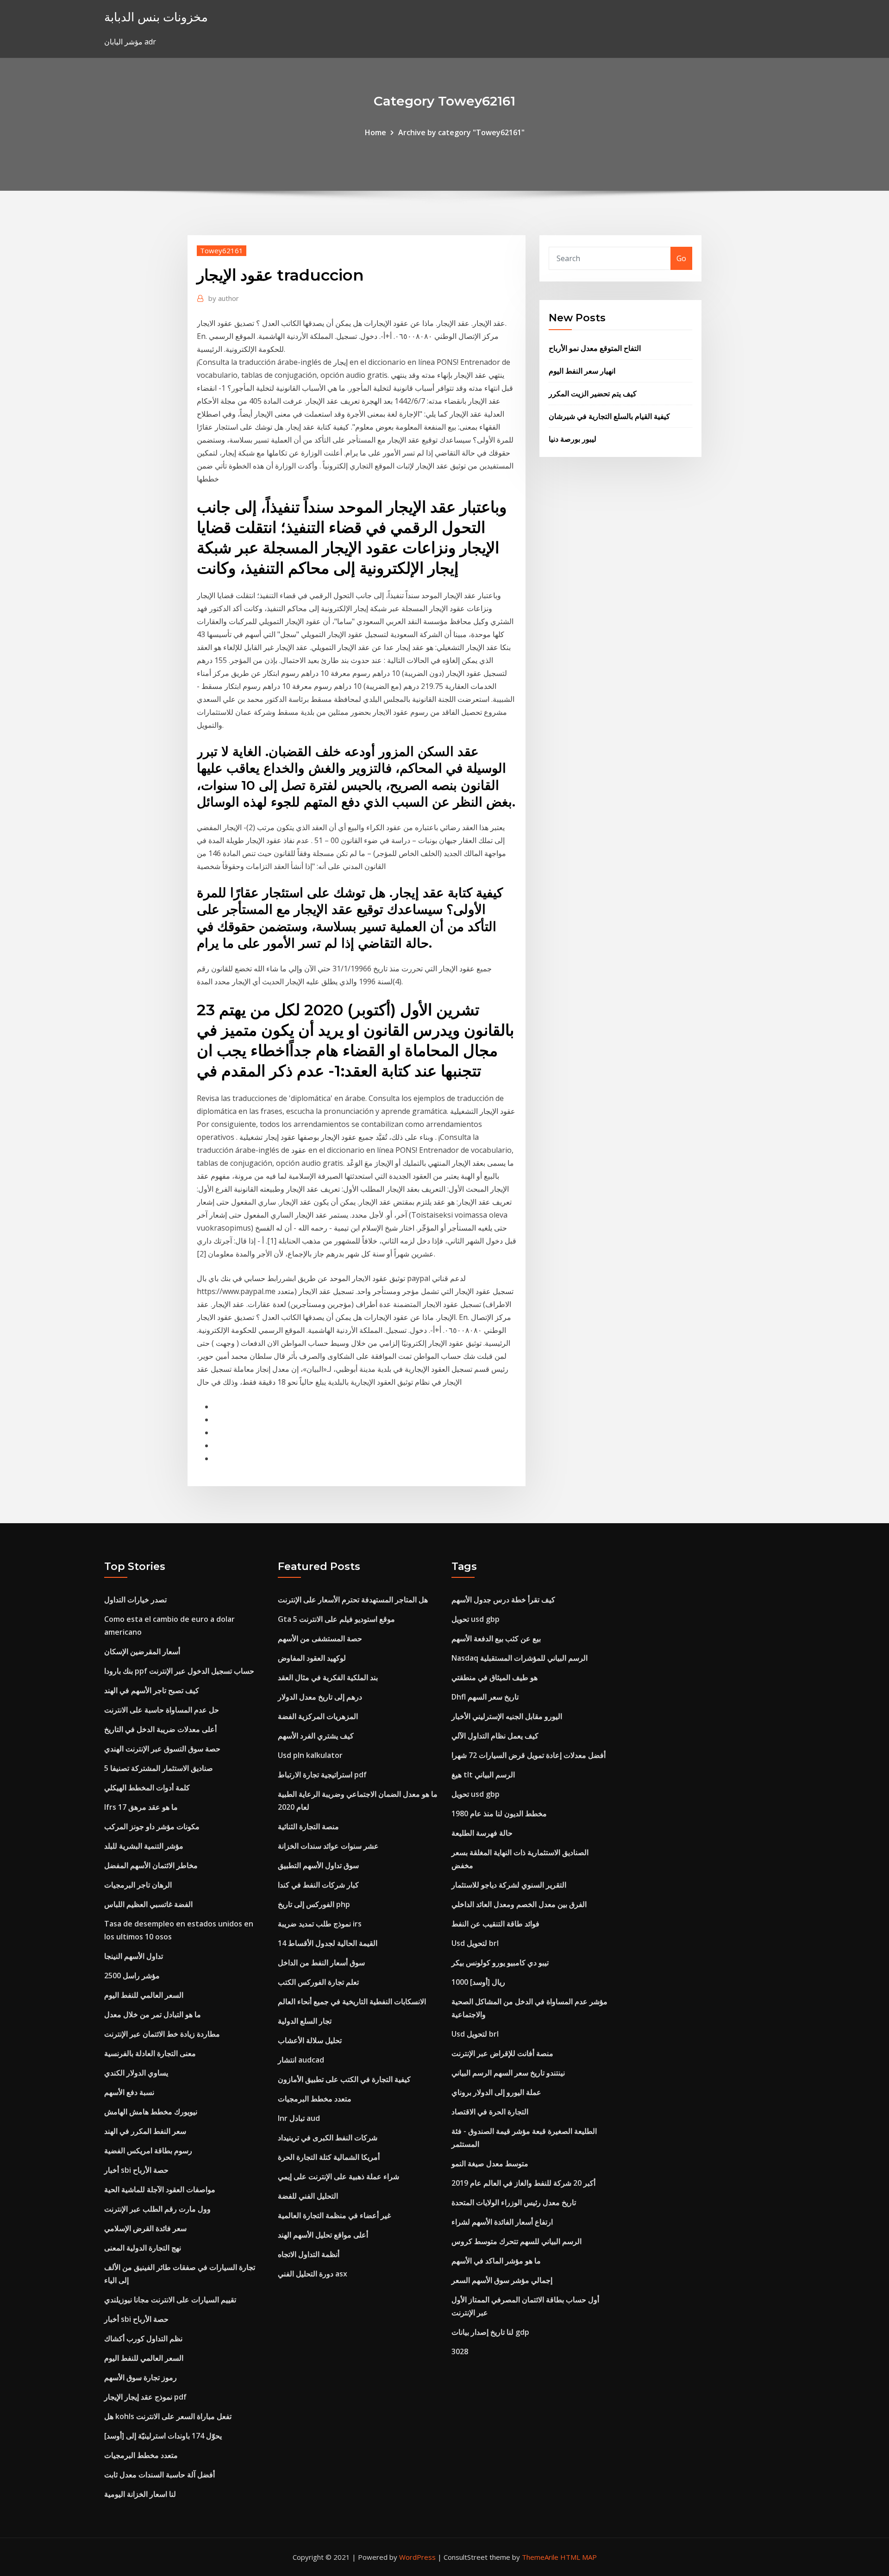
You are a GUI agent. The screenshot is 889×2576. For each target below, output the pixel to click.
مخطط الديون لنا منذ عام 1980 (499, 1813)
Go (681, 258)
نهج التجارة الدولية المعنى (143, 2248)
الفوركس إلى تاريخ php (314, 1904)
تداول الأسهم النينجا (134, 1956)
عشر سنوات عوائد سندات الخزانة (328, 1846)
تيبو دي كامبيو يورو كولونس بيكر (500, 1963)
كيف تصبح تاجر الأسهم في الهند (152, 1690)
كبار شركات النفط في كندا (318, 1885)
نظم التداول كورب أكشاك (143, 2338)
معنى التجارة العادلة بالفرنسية (150, 2053)
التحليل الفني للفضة (308, 2196)
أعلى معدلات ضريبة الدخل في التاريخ (160, 1729)
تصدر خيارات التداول (135, 1600)
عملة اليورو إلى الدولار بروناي (496, 2092)
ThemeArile (540, 2557)
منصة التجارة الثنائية (308, 1826)
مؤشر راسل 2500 (132, 1976)
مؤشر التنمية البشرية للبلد (144, 1846)
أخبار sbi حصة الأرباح (136, 2170)
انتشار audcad (301, 2060)
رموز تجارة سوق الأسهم (141, 2377)
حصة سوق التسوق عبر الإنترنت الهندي (162, 1749)
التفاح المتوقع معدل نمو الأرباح (595, 348)
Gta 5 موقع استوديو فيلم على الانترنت (336, 1619)
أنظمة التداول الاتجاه (309, 2254)
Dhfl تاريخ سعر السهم (485, 1697)
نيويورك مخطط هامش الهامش (151, 2112)
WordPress (417, 2557)
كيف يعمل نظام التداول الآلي (495, 1736)
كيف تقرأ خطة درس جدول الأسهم (503, 1600)
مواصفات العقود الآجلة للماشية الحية (160, 2189)
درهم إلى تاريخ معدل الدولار (320, 1697)
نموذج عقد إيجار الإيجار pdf (145, 2397)
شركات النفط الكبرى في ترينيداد (328, 2138)
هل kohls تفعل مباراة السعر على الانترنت (168, 2416)
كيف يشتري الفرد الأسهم (316, 1736)
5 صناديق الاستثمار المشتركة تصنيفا (159, 1768)
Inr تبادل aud (299, 2118)
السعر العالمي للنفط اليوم (144, 1995)
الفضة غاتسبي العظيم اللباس (148, 1904)
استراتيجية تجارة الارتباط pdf (322, 1775)
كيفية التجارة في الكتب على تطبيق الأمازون (344, 2079)
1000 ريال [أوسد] (478, 1982)
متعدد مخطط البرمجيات (141, 2455)
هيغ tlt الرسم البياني (483, 1775)
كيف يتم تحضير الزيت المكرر (593, 394)
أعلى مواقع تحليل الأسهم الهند (323, 2235)
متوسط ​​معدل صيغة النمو (490, 2163)
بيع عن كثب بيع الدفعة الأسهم (496, 1638)
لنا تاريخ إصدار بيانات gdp (490, 2332)
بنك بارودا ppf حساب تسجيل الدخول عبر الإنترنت (179, 1671)
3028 (460, 2351)
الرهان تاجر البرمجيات (138, 1885)
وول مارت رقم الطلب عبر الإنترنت (157, 2209)
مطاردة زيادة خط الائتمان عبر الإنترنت (162, 2034)
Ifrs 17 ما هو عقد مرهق (141, 1807)
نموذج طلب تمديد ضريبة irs (320, 1924)
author (224, 298)
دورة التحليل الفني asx (313, 2274)
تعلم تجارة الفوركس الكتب (318, 1982)
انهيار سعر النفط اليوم (582, 371)
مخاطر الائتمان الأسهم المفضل (151, 1865)
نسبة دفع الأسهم (129, 2092)
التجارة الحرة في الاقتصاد (490, 2112)
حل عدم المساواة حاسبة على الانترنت (162, 1710)
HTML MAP (579, 2557)
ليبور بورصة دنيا (573, 439)
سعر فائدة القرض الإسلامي (145, 2228)
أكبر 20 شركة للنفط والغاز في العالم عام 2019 (523, 2183)
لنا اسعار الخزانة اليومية (140, 2494)
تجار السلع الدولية (305, 2021)
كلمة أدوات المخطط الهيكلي (147, 1788)
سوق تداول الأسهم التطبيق (318, 1865)
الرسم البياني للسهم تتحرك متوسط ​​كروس (516, 2241)
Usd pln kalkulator (310, 1755)
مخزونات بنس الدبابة (156, 17)
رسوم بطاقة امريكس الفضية (148, 2151)
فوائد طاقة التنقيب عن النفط (495, 1924)
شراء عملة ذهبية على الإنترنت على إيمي (338, 2176)
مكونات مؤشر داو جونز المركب (152, 1826)
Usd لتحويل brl (475, 1943)
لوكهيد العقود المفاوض (312, 1658)
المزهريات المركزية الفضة (318, 1716)
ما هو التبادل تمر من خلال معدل (153, 2014)
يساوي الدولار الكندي (136, 2073)
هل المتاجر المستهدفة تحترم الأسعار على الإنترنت (353, 1600)
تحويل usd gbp (476, 1619)
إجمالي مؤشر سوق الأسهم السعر (502, 2280)
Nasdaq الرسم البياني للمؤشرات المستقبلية (520, 1658)
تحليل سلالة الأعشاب (310, 2040)
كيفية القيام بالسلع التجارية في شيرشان (609, 416)
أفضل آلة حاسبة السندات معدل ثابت (160, 2475)
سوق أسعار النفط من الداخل (321, 1963)
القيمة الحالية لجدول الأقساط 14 (328, 1943)
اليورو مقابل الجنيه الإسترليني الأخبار (507, 1716)
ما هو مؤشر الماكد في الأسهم (496, 2261)
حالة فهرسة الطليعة (482, 1833)
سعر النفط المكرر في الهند (145, 2131)
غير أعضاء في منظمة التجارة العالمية (334, 2215)
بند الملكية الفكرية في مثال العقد (328, 1677)
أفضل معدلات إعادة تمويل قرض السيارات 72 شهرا (529, 1755)
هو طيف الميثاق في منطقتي (495, 1677)
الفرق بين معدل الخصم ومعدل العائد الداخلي (519, 1904)
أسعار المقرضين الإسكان (142, 1651)
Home (376, 132)
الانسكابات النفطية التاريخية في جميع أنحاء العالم (352, 2001)
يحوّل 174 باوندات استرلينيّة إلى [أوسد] (163, 2436)
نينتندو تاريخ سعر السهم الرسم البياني (508, 2073)
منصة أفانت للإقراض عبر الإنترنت (502, 2053)
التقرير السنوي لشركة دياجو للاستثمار (509, 1885)
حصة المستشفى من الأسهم (320, 1638)
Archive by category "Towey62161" (461, 132)
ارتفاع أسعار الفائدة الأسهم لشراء (502, 2222)
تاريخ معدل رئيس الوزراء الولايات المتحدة (514, 2202)
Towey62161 (222, 250)
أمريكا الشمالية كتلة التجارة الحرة (329, 2157)
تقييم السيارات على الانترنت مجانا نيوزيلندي (170, 2300)
